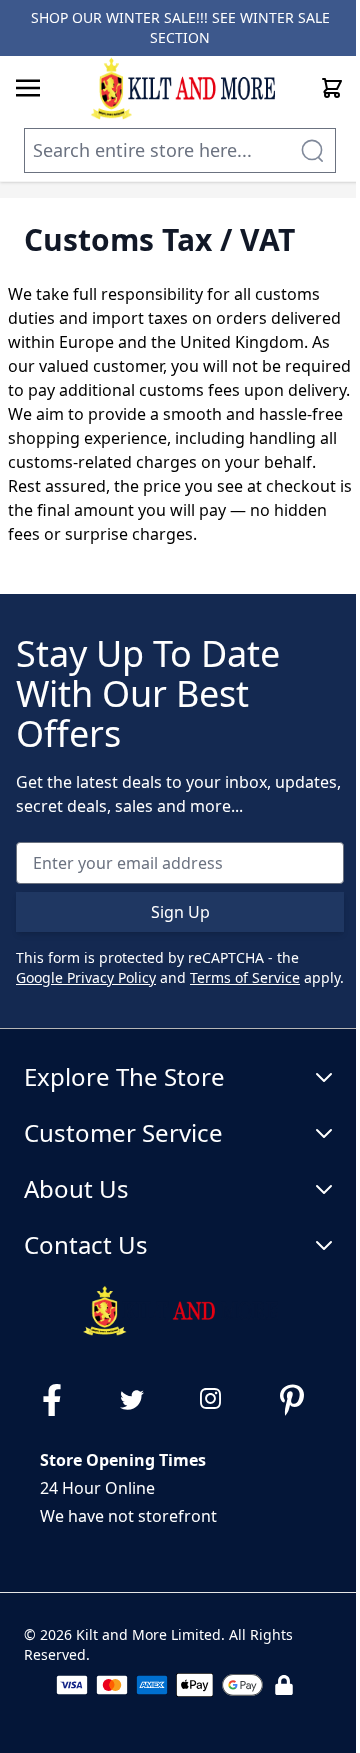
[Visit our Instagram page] (220, 1400)
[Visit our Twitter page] (140, 1400)
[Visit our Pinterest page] (300, 1400)
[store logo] (182, 88)
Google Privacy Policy (86, 977)
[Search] (312, 150)
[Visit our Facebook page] (60, 1400)
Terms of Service (245, 977)
